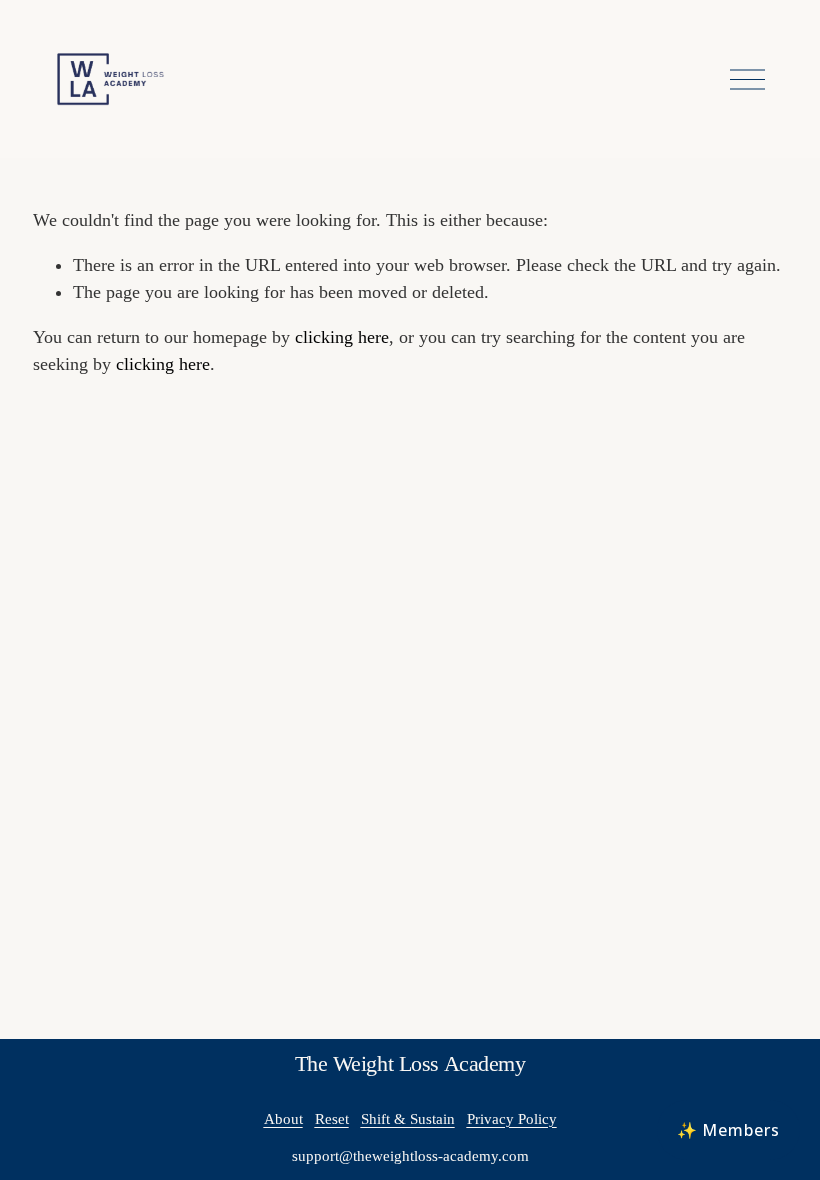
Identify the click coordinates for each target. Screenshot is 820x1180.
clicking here (342, 337)
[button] (728, 1130)
